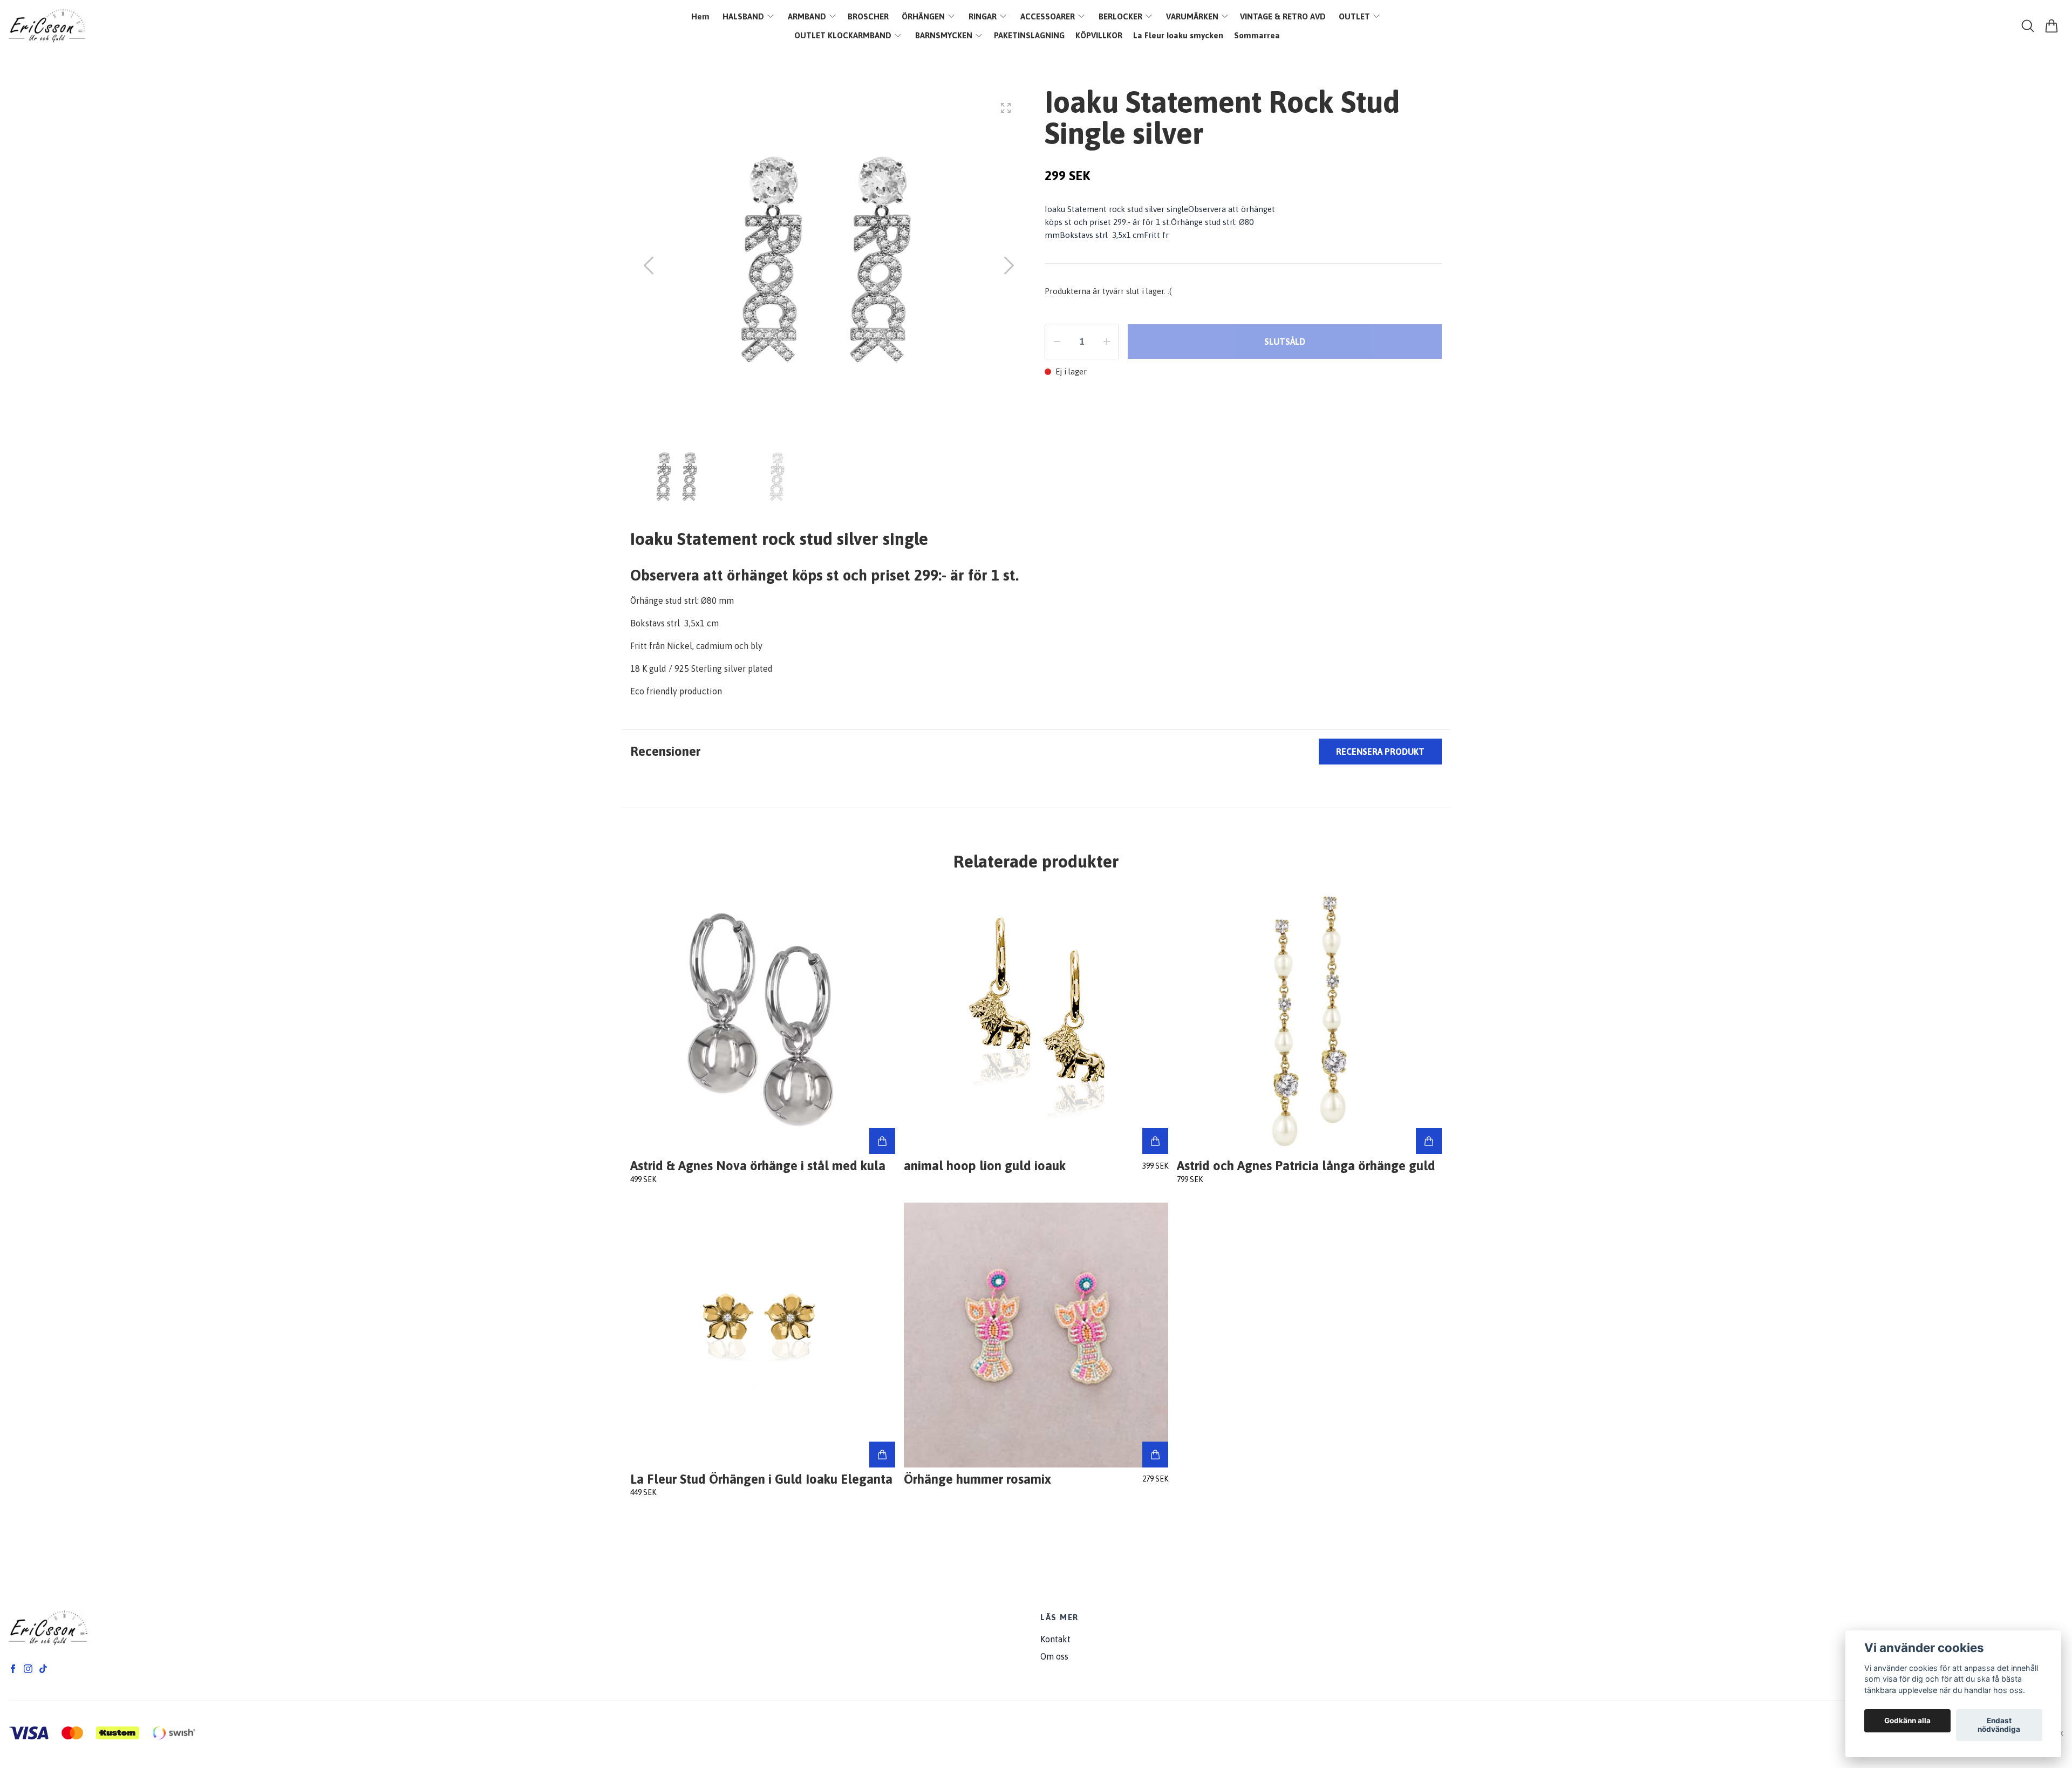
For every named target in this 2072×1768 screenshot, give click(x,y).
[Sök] (2028, 26)
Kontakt (1055, 1639)
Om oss (1054, 1656)
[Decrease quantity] (1057, 342)
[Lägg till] (882, 1141)
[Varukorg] (2051, 26)
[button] (1009, 265)
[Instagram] (28, 1669)
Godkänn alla (1907, 1721)
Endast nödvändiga (1999, 1725)
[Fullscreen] (1006, 108)
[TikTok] (43, 1669)
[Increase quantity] (1107, 342)
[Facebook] (13, 1669)
